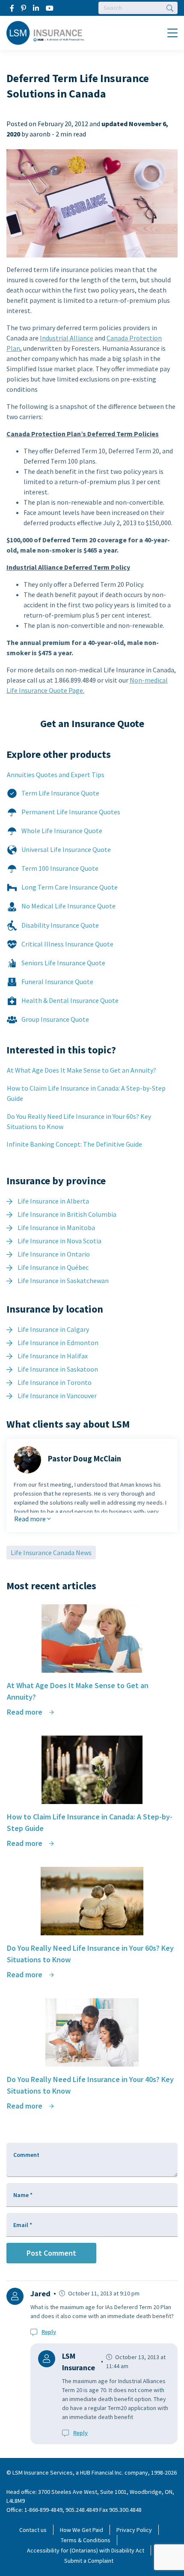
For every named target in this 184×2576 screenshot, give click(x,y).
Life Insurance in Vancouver (57, 1396)
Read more (31, 1519)
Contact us (33, 2530)
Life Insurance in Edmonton (58, 1343)
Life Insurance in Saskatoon (58, 1369)
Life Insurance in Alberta (53, 1201)
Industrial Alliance (67, 338)
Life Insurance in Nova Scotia (59, 1241)
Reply (49, 2332)
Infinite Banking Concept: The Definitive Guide (74, 1144)
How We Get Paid (82, 2530)
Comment (26, 2155)
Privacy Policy (134, 2530)
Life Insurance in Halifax (53, 1356)
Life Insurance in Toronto (55, 1382)
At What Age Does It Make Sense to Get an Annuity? (82, 1070)
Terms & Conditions (86, 2540)
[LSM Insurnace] (46, 32)
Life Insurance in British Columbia (67, 1214)
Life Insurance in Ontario (54, 1254)
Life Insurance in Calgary (53, 1329)
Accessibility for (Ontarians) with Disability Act (86, 2550)
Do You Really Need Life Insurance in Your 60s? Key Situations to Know (79, 1121)
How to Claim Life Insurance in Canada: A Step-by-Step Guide (86, 1093)
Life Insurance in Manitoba (56, 1227)
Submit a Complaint (89, 2561)
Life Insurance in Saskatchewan (63, 1281)
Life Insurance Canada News (51, 1553)
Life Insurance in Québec (53, 1267)
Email (23, 2225)
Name (23, 2195)
